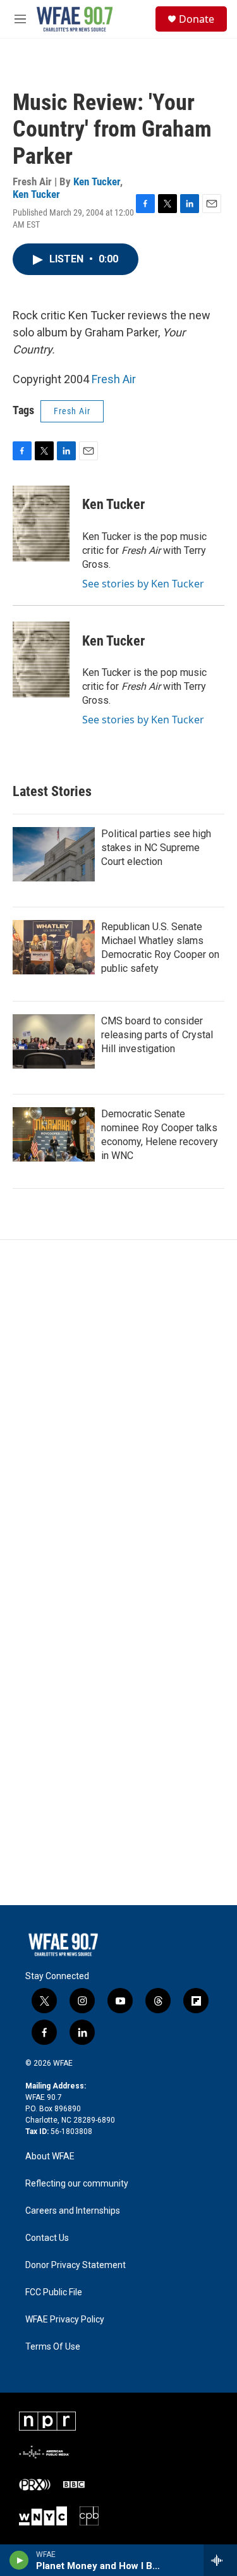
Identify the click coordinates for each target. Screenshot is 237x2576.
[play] (19, 2560)
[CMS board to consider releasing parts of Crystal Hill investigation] (54, 1041)
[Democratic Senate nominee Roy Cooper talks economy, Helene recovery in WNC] (54, 1134)
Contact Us (47, 2238)
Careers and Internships (73, 2211)
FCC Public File (54, 2292)
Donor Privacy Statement (76, 2265)
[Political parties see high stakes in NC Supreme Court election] (54, 854)
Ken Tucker (97, 181)
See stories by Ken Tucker (143, 584)
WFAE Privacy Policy (65, 2320)
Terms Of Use (53, 2347)
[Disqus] (118, 1411)
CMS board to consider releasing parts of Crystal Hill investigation (157, 1035)
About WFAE (50, 2156)
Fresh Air (114, 379)
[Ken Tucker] (41, 524)
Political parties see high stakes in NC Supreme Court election (156, 848)
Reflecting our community (77, 2184)
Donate (197, 19)
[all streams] (220, 2560)
